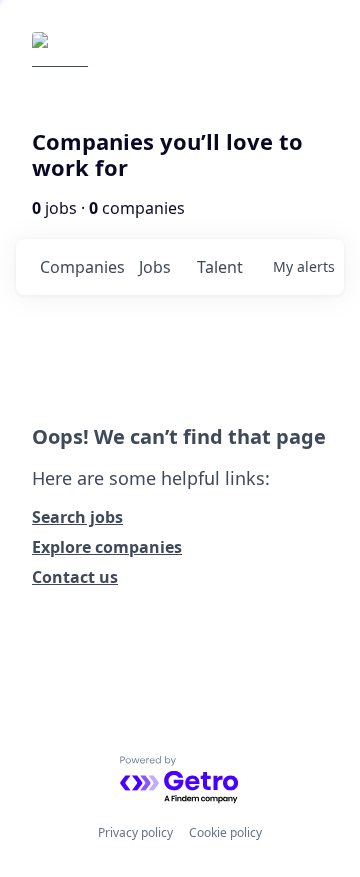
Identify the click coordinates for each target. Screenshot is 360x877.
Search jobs (77, 517)
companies (81, 267)
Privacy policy (135, 832)
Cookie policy (225, 832)
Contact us (75, 577)
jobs (155, 267)
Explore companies (107, 547)
